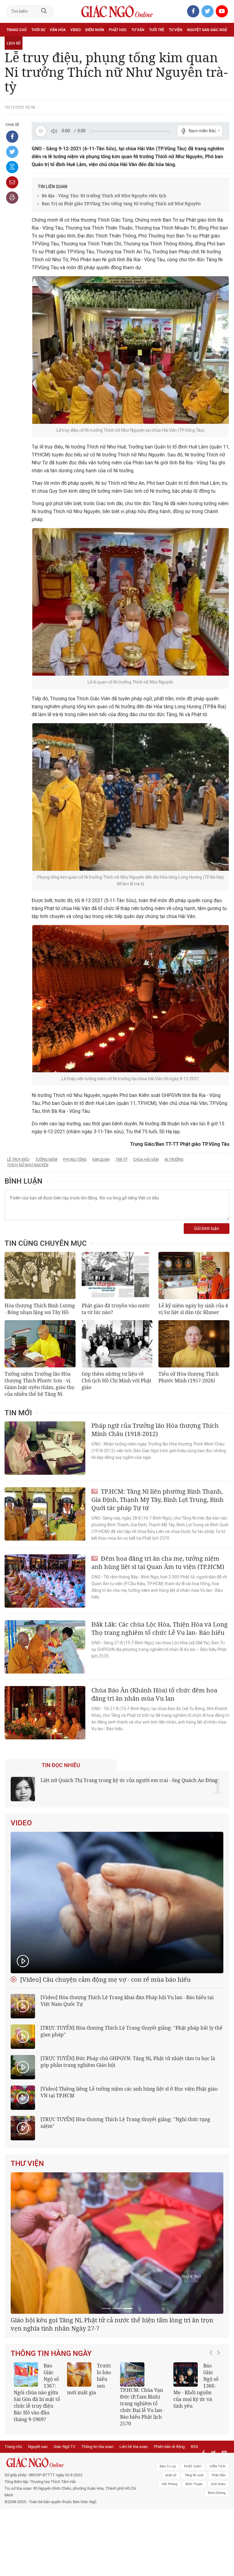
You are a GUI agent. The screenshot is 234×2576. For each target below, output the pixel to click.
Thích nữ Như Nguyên (28, 1165)
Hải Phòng (170, 2551)
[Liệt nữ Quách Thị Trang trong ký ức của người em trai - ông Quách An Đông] (23, 1789)
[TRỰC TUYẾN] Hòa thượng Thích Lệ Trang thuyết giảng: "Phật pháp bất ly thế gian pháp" (131, 2031)
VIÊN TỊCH (218, 2534)
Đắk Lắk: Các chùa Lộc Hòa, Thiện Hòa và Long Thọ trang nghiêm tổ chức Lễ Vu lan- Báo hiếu (160, 1628)
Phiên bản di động (169, 2514)
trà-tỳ (121, 1159)
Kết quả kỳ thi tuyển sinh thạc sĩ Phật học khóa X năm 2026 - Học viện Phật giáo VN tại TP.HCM (36, 2464)
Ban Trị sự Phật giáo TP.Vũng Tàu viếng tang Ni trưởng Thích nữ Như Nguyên (121, 204)
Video (76, 30)
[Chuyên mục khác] (223, 43)
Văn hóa (58, 30)
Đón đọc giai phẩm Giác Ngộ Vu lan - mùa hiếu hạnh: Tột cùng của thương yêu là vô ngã (196, 2460)
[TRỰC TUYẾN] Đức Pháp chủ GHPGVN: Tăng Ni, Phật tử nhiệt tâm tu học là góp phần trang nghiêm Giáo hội (128, 2062)
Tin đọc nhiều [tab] (61, 1765)
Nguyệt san (38, 2514)
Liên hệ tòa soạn (134, 2514)
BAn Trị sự (168, 2534)
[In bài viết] (12, 198)
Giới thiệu (218, 2551)
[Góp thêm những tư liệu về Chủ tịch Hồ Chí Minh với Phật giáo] (117, 1344)
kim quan (101, 1159)
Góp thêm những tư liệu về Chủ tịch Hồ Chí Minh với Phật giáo (117, 1381)
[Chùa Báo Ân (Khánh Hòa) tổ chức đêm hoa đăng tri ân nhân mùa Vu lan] (45, 1713)
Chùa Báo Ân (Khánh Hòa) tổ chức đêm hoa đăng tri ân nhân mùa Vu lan (154, 1694)
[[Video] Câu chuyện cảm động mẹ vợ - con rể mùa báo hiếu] (117, 1903)
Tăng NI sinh (194, 2543)
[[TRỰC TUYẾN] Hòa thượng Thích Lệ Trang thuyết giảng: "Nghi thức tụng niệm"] (23, 2128)
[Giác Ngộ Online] (72, 2530)
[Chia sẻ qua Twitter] (12, 152)
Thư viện (27, 2163)
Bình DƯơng (217, 2560)
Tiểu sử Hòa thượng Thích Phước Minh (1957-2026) (189, 1377)
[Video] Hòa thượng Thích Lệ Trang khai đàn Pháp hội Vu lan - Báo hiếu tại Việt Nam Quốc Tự (127, 2001)
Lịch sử (14, 43)
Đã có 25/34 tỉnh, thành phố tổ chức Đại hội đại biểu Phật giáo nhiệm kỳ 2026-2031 (114, 2396)
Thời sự (38, 30)
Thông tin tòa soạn (97, 2514)
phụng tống (75, 1159)
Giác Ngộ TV (64, 2514)
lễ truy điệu (18, 1159)
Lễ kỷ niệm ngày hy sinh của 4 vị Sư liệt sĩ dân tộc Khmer (193, 1309)
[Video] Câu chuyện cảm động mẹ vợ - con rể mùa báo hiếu (105, 1979)
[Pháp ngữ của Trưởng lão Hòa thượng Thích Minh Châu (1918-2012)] (45, 1448)
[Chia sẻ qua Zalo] (12, 167)
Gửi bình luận (207, 1229)
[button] (213, 2461)
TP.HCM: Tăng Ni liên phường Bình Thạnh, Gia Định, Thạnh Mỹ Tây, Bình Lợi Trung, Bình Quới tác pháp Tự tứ (158, 1500)
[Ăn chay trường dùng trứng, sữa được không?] (79, 2446)
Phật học (118, 30)
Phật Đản (219, 2543)
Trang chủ (17, 30)
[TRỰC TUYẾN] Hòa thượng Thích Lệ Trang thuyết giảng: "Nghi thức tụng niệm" (125, 2123)
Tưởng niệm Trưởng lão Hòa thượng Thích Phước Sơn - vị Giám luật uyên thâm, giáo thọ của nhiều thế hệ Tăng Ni (39, 1384)
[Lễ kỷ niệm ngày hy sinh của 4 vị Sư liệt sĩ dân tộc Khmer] (194, 1275)
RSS (194, 2514)
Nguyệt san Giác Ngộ (207, 30)
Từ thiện (33, 43)
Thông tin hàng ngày (51, 2425)
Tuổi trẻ (157, 30)
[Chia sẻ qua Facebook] (12, 137)
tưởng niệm (46, 1159)
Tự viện (176, 30)
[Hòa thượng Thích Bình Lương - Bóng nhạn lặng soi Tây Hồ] (40, 1275)
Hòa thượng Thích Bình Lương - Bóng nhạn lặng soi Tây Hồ (40, 1309)
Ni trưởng (174, 1159)
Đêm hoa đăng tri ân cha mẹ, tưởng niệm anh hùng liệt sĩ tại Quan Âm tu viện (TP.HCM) (158, 1563)
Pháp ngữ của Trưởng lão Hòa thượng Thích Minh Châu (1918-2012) (155, 1430)
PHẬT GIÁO (193, 2534)
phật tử (171, 2543)
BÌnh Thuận (194, 2551)
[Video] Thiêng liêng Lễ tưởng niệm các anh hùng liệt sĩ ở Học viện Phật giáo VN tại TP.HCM (129, 2092)
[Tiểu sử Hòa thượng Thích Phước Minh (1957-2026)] (194, 1344)
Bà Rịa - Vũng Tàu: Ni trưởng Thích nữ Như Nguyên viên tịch (104, 196)
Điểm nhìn (95, 30)
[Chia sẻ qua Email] (12, 182)
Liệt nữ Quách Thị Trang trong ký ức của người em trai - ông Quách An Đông (129, 1780)
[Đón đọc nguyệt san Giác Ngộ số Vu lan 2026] (132, 2446)
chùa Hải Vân (146, 1159)
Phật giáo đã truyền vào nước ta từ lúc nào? (116, 1309)
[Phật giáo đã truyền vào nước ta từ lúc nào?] (117, 1275)
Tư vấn (138, 30)
